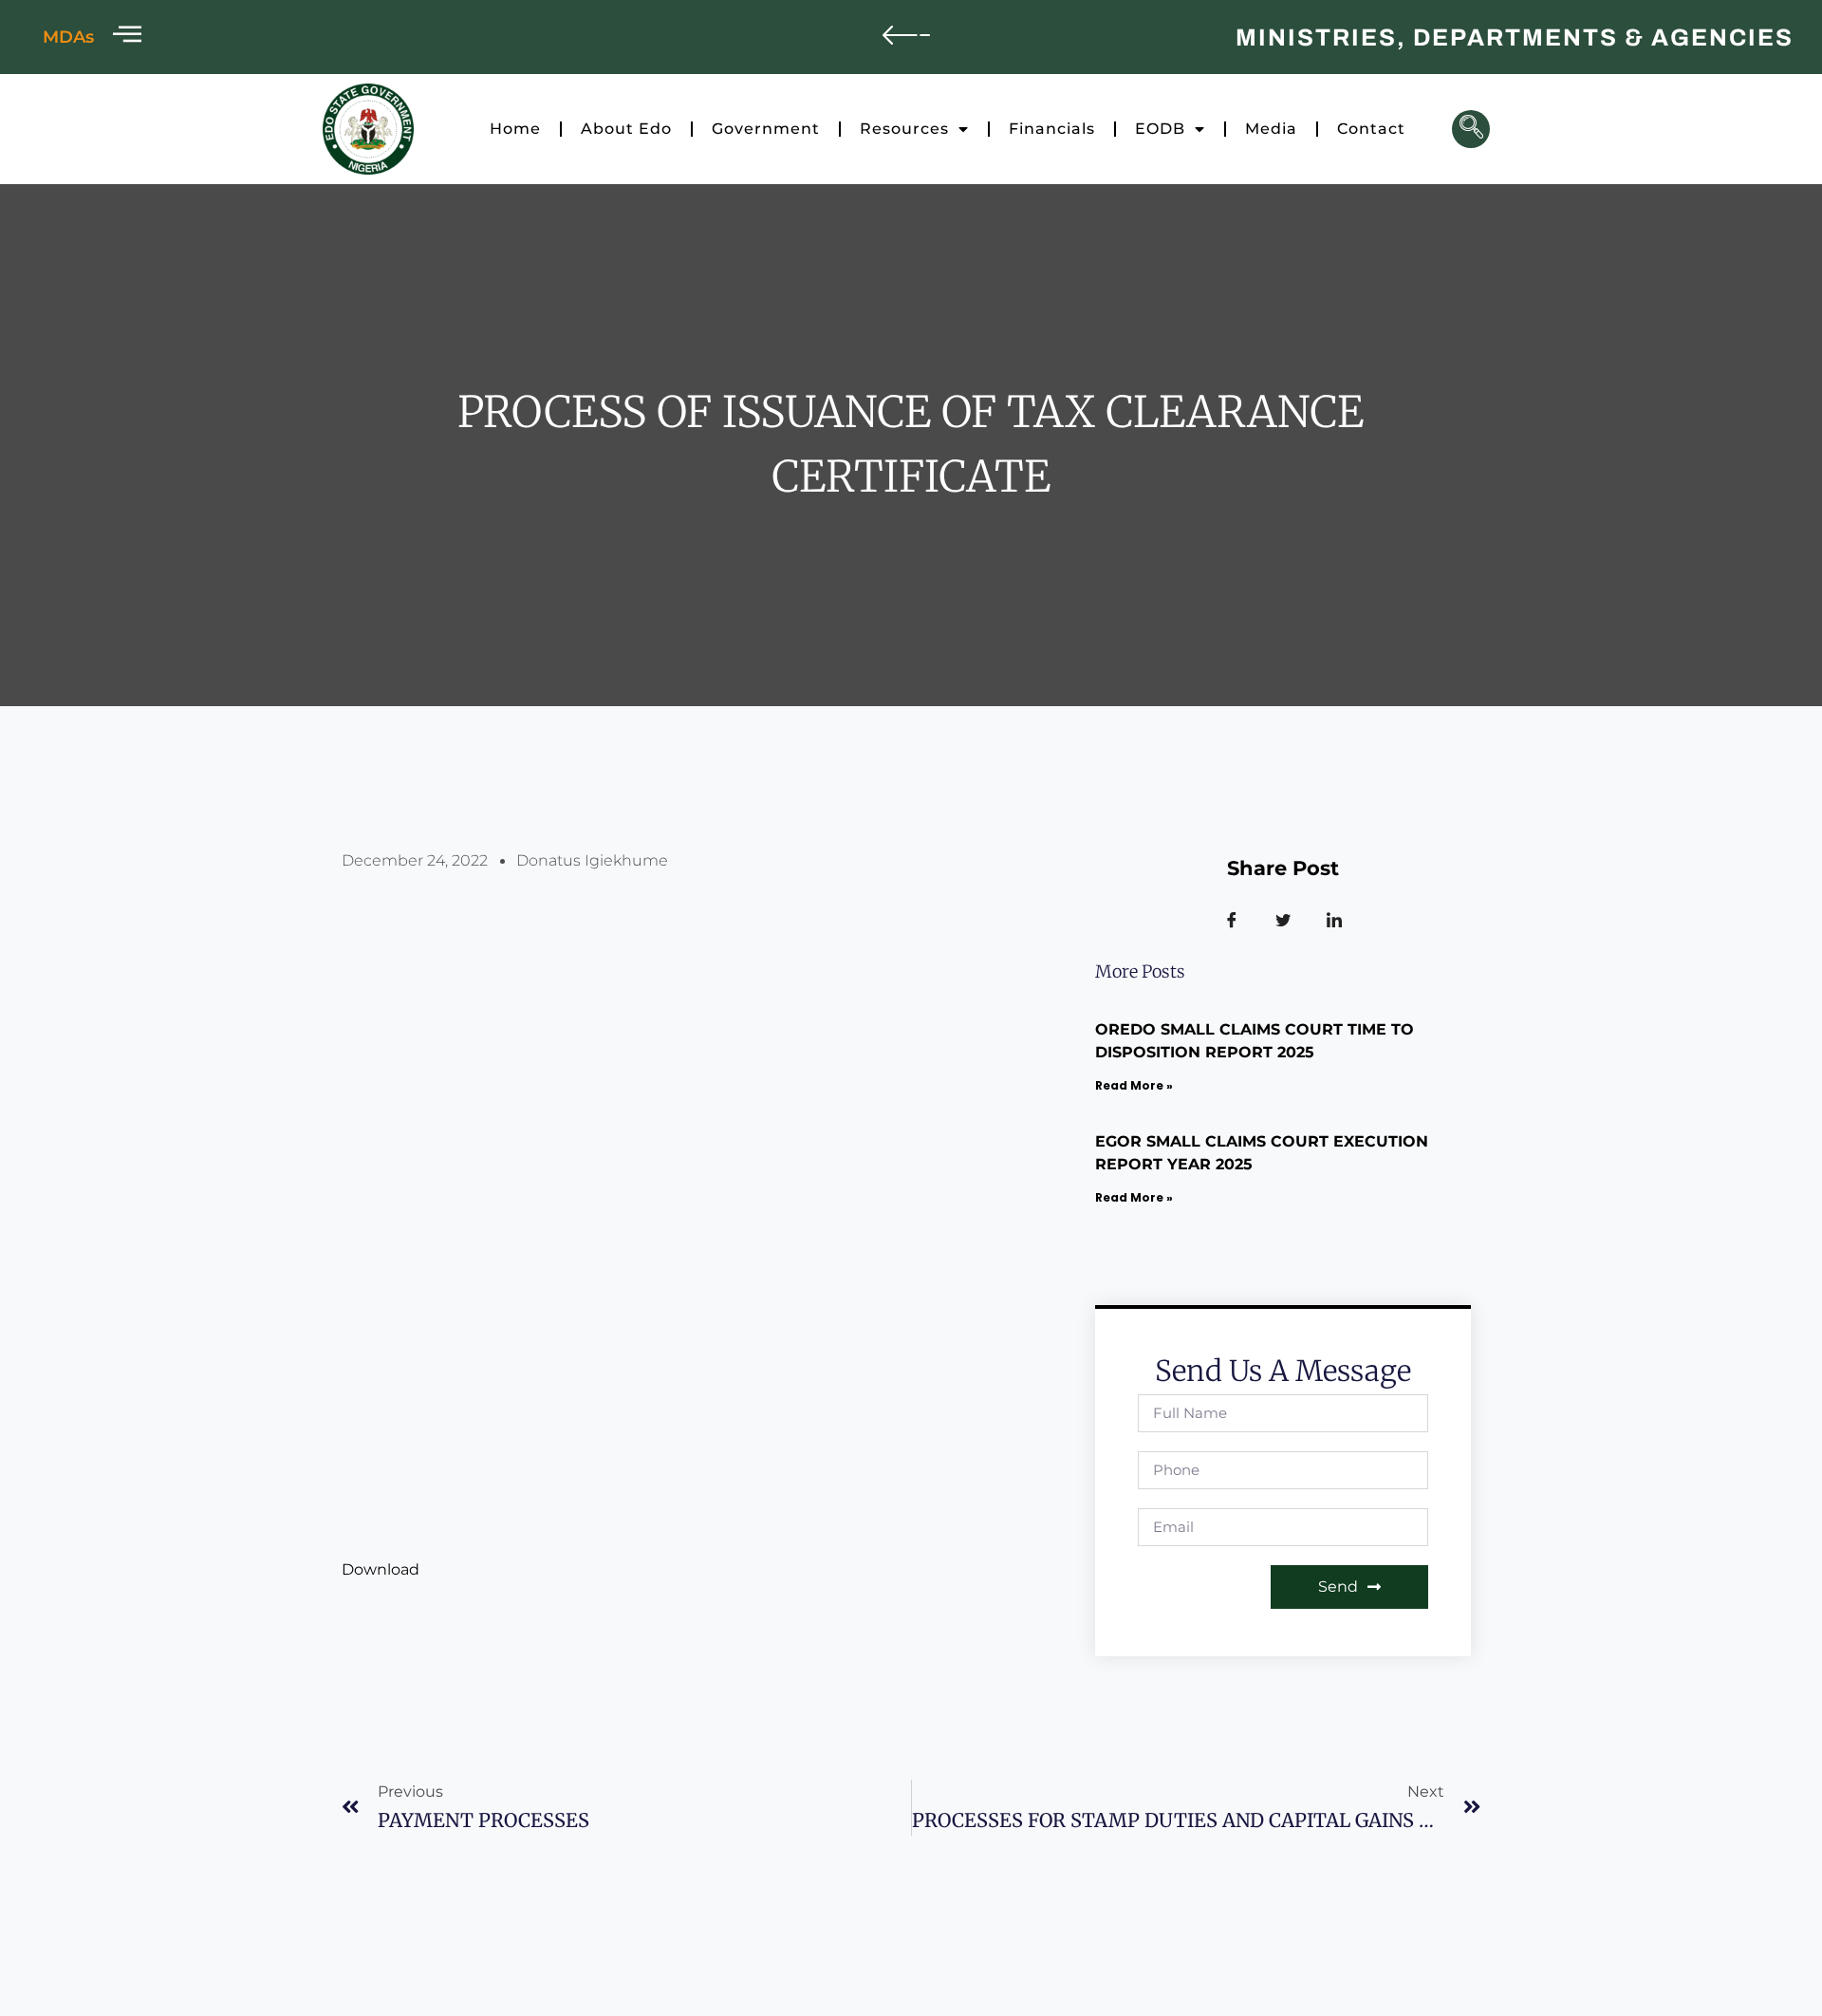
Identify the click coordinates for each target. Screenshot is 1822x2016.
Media (1271, 129)
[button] (1471, 129)
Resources (904, 129)
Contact (1371, 129)
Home (515, 129)
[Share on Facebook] (1232, 921)
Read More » (1134, 1085)
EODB (1160, 129)
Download (381, 1569)
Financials (1052, 129)
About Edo (626, 129)
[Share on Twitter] (1283, 921)
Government (766, 129)
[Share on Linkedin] (1334, 921)
